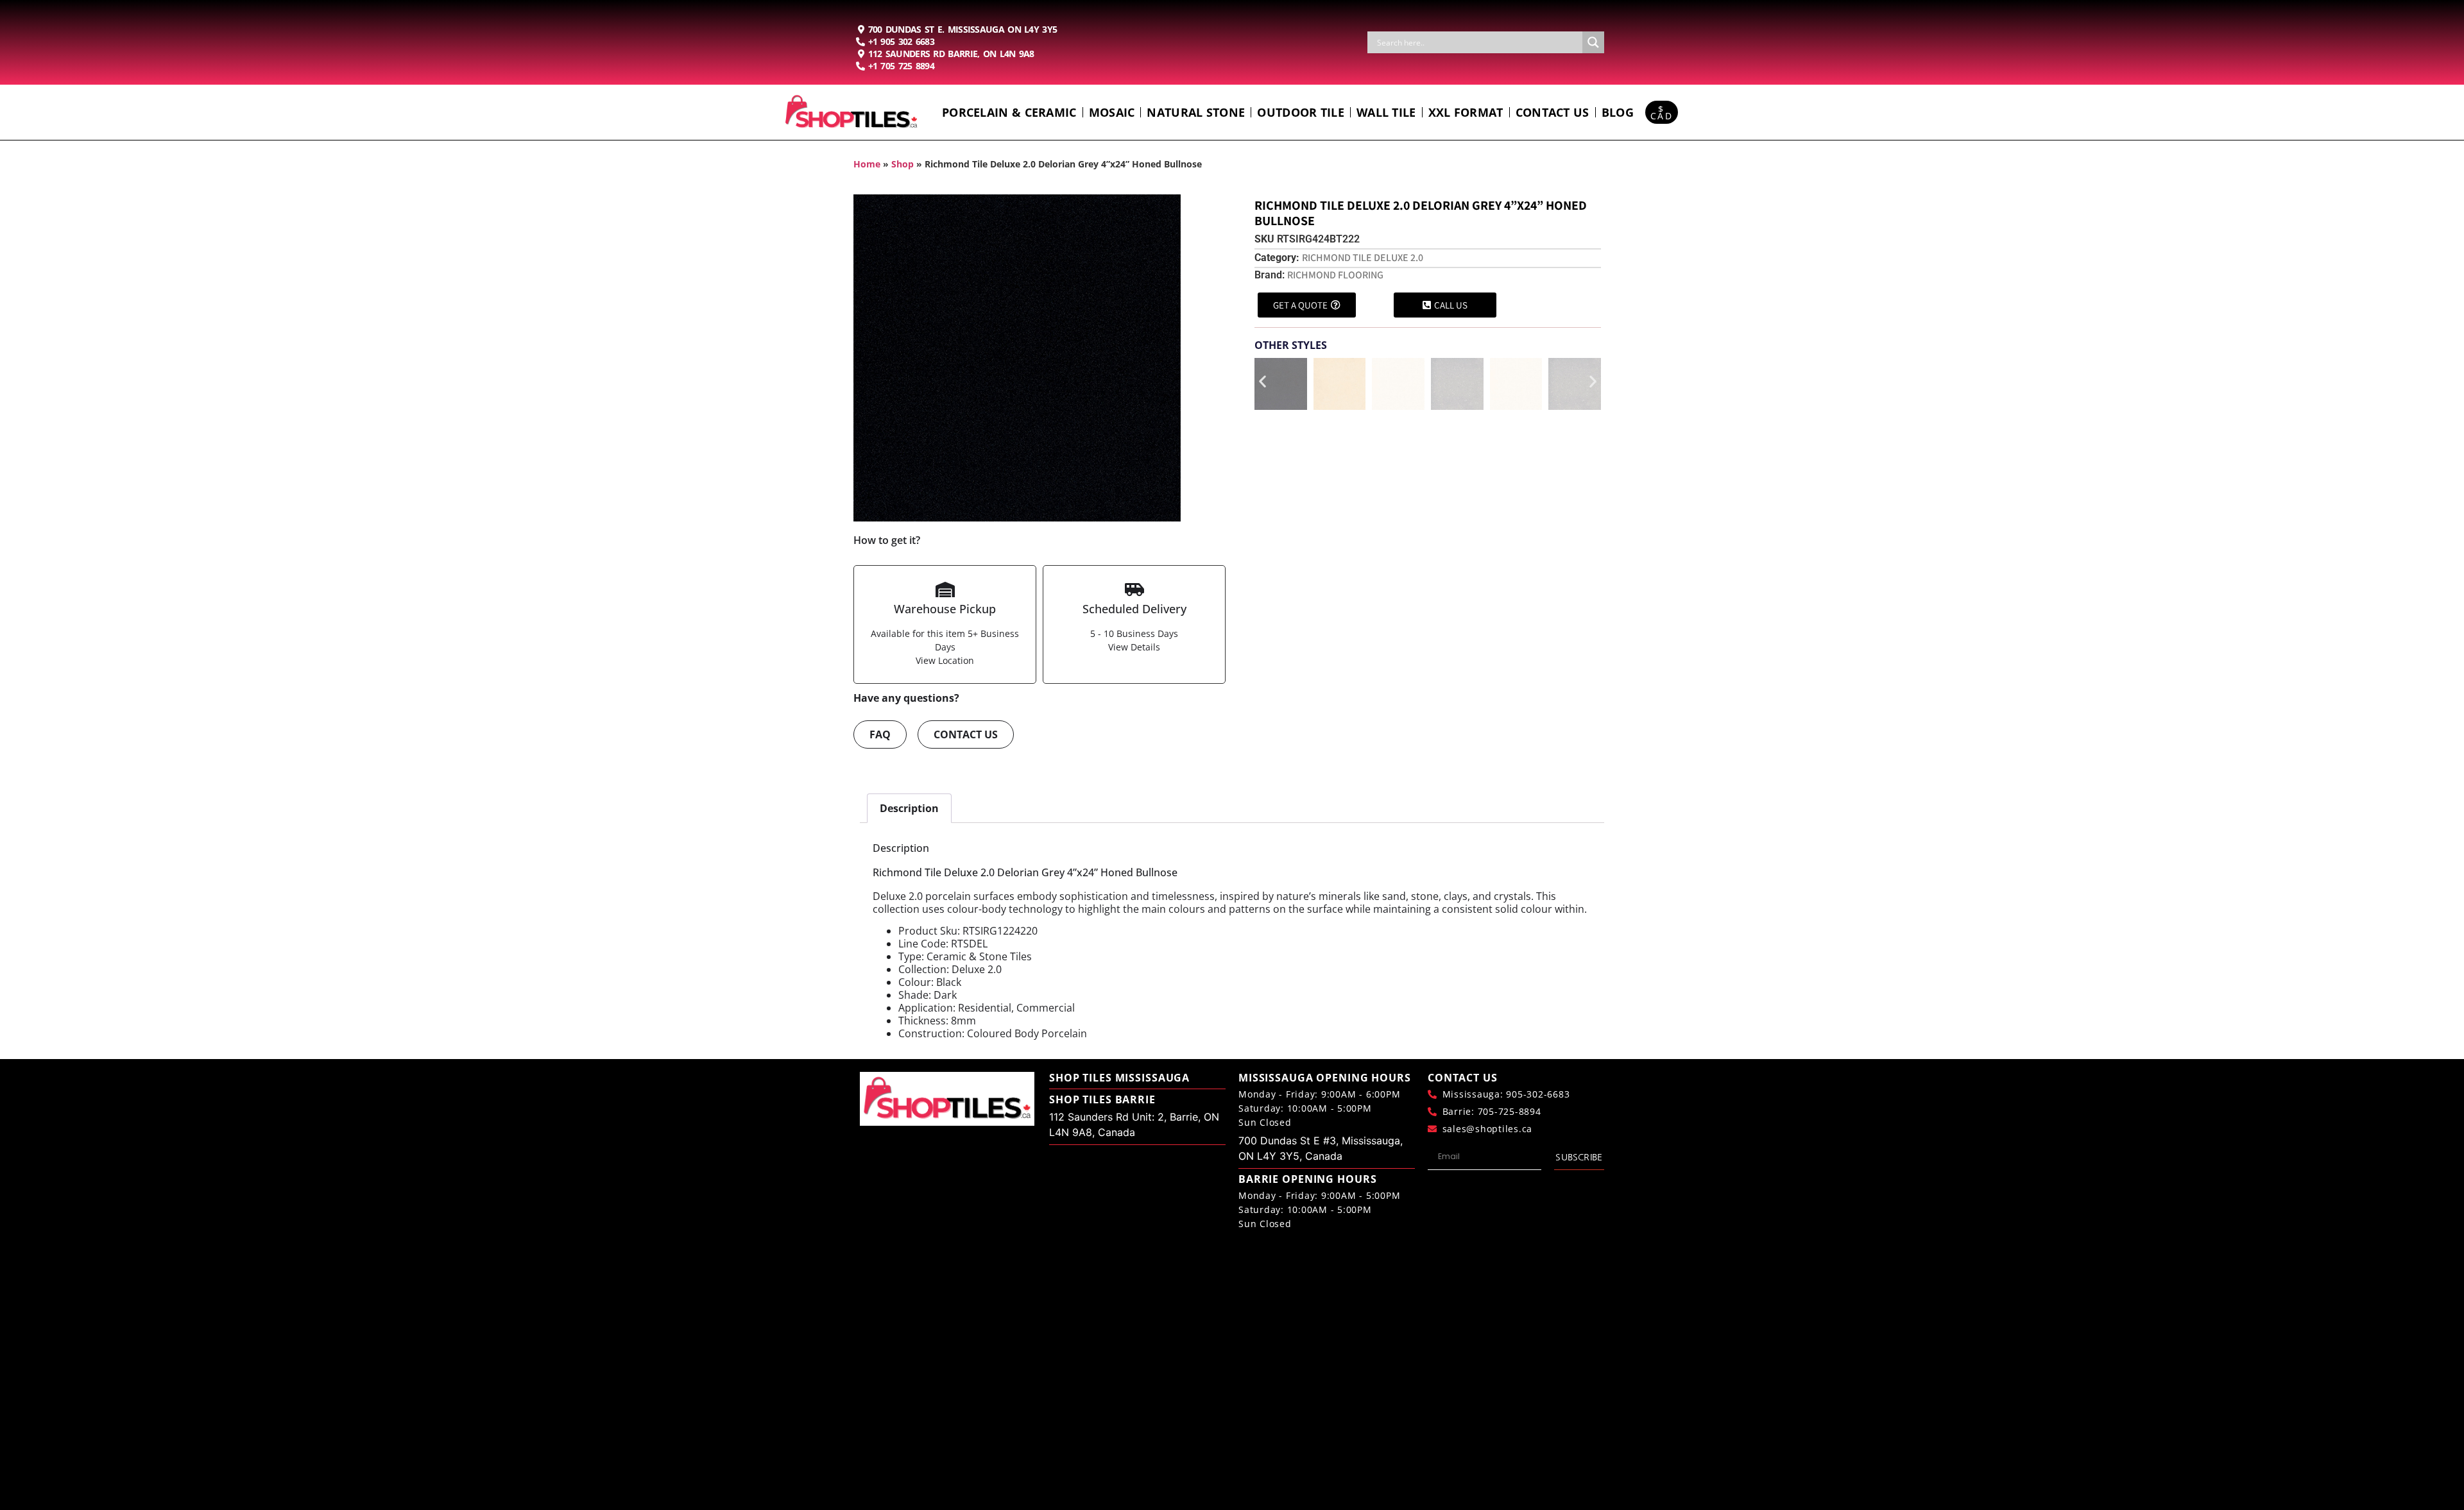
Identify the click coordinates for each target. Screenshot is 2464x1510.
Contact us (1553, 112)
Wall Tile (1386, 112)
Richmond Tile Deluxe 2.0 (1363, 258)
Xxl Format (1466, 112)
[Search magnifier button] (1593, 42)
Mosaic (1112, 112)
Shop (903, 164)
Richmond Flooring (1335, 275)
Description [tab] (909, 808)
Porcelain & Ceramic (1009, 112)
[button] (1262, 381)
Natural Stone (1196, 112)
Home (867, 164)
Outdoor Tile (1301, 112)
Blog (1618, 112)
